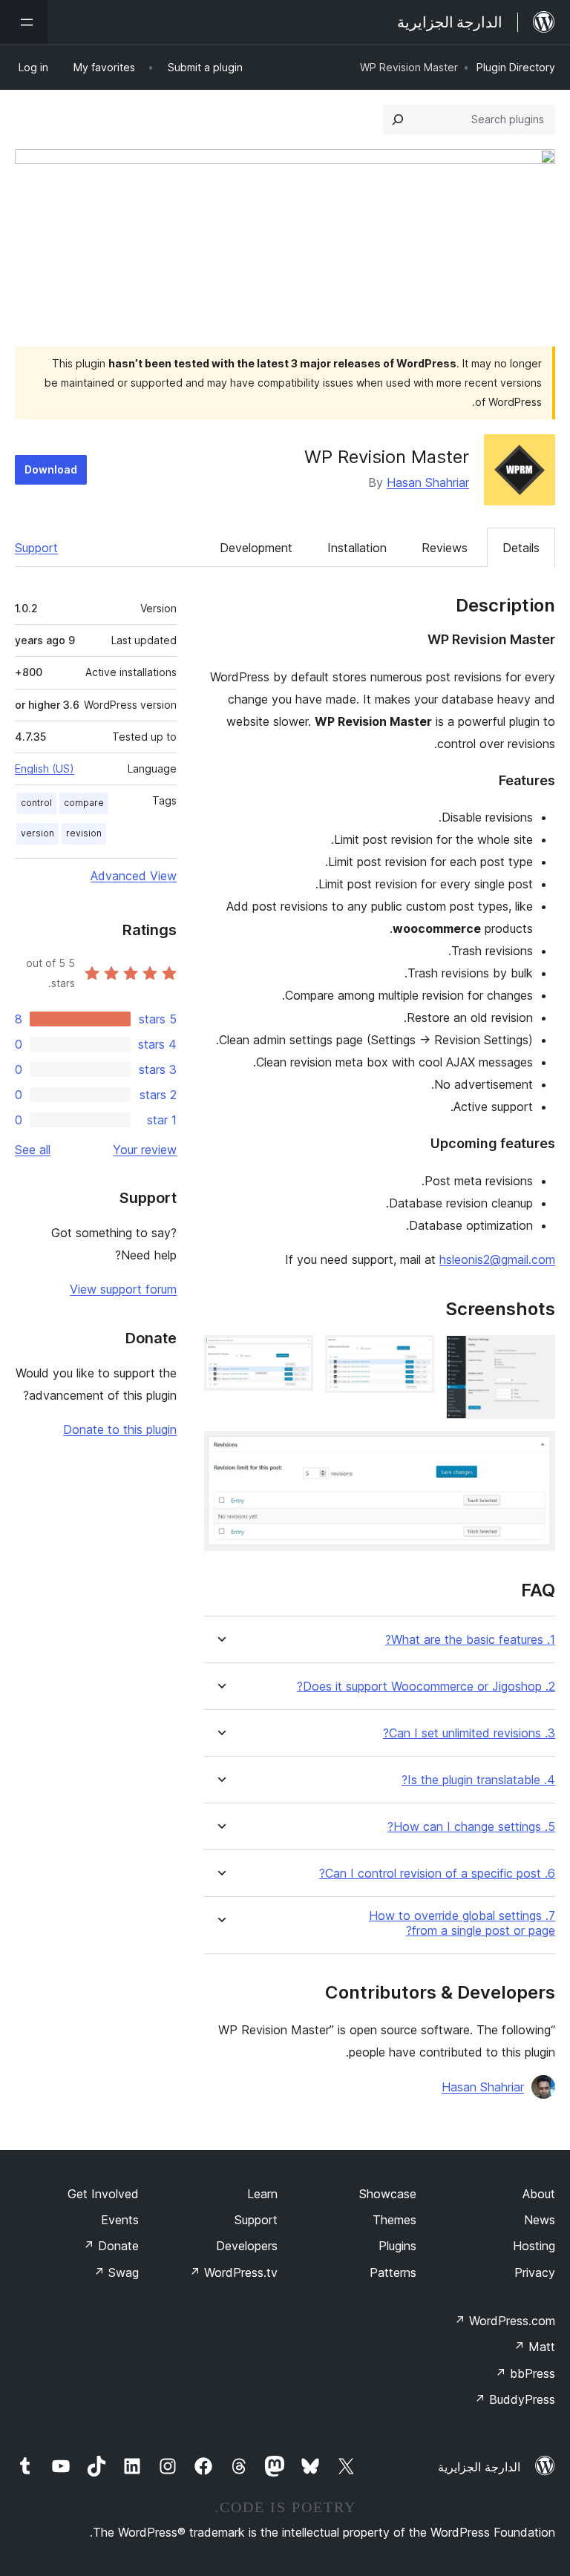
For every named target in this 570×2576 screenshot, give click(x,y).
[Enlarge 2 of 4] (414, 1355)
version (37, 833)
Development (256, 548)
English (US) (45, 768)
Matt (534, 2347)
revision (84, 833)
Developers (247, 2246)
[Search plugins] (398, 119)
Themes (394, 2220)
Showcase (388, 2194)
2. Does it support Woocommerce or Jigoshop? (426, 1687)
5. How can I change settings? (471, 1827)
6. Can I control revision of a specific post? (437, 1874)
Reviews (445, 548)
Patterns (393, 2272)
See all (33, 1150)
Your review (145, 1150)
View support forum (123, 1289)
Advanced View (134, 876)
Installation (357, 548)
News (540, 2220)
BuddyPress (515, 2399)
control (36, 803)
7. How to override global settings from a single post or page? (462, 1923)
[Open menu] (24, 22)
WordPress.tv (233, 2272)
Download (51, 469)
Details (521, 548)
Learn (262, 2194)
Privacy (535, 2272)
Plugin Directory (516, 67)
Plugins (397, 2246)
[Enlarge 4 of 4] (535, 1451)
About (539, 2194)
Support (36, 548)
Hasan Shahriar (428, 482)
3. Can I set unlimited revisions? (469, 1733)
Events (120, 2220)
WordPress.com (505, 2321)
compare (84, 803)
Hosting (534, 2246)
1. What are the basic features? (470, 1640)
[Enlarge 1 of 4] (535, 1355)
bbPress (525, 2373)
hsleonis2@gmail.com (497, 1259)
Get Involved (103, 2194)
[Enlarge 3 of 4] (293, 1355)
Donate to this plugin (120, 1429)
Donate (111, 2246)
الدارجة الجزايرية (479, 2467)
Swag (116, 2272)
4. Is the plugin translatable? (478, 1780)
